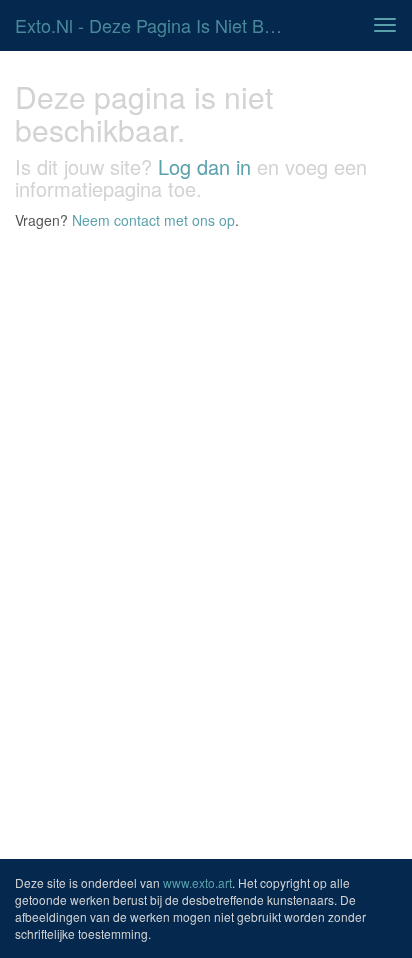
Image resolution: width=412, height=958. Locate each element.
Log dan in (204, 166)
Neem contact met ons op (153, 220)
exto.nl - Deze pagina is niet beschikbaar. (157, 25)
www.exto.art (197, 882)
